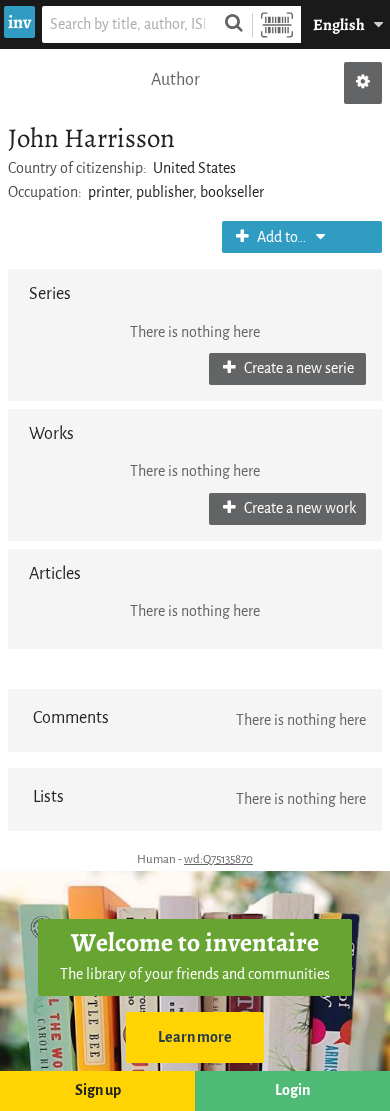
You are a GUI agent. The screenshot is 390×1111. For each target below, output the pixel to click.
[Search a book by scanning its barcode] (277, 24)
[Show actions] (363, 83)
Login (292, 1090)
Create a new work (298, 508)
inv (19, 22)
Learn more (195, 1037)
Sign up (98, 1090)
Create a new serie (297, 368)
